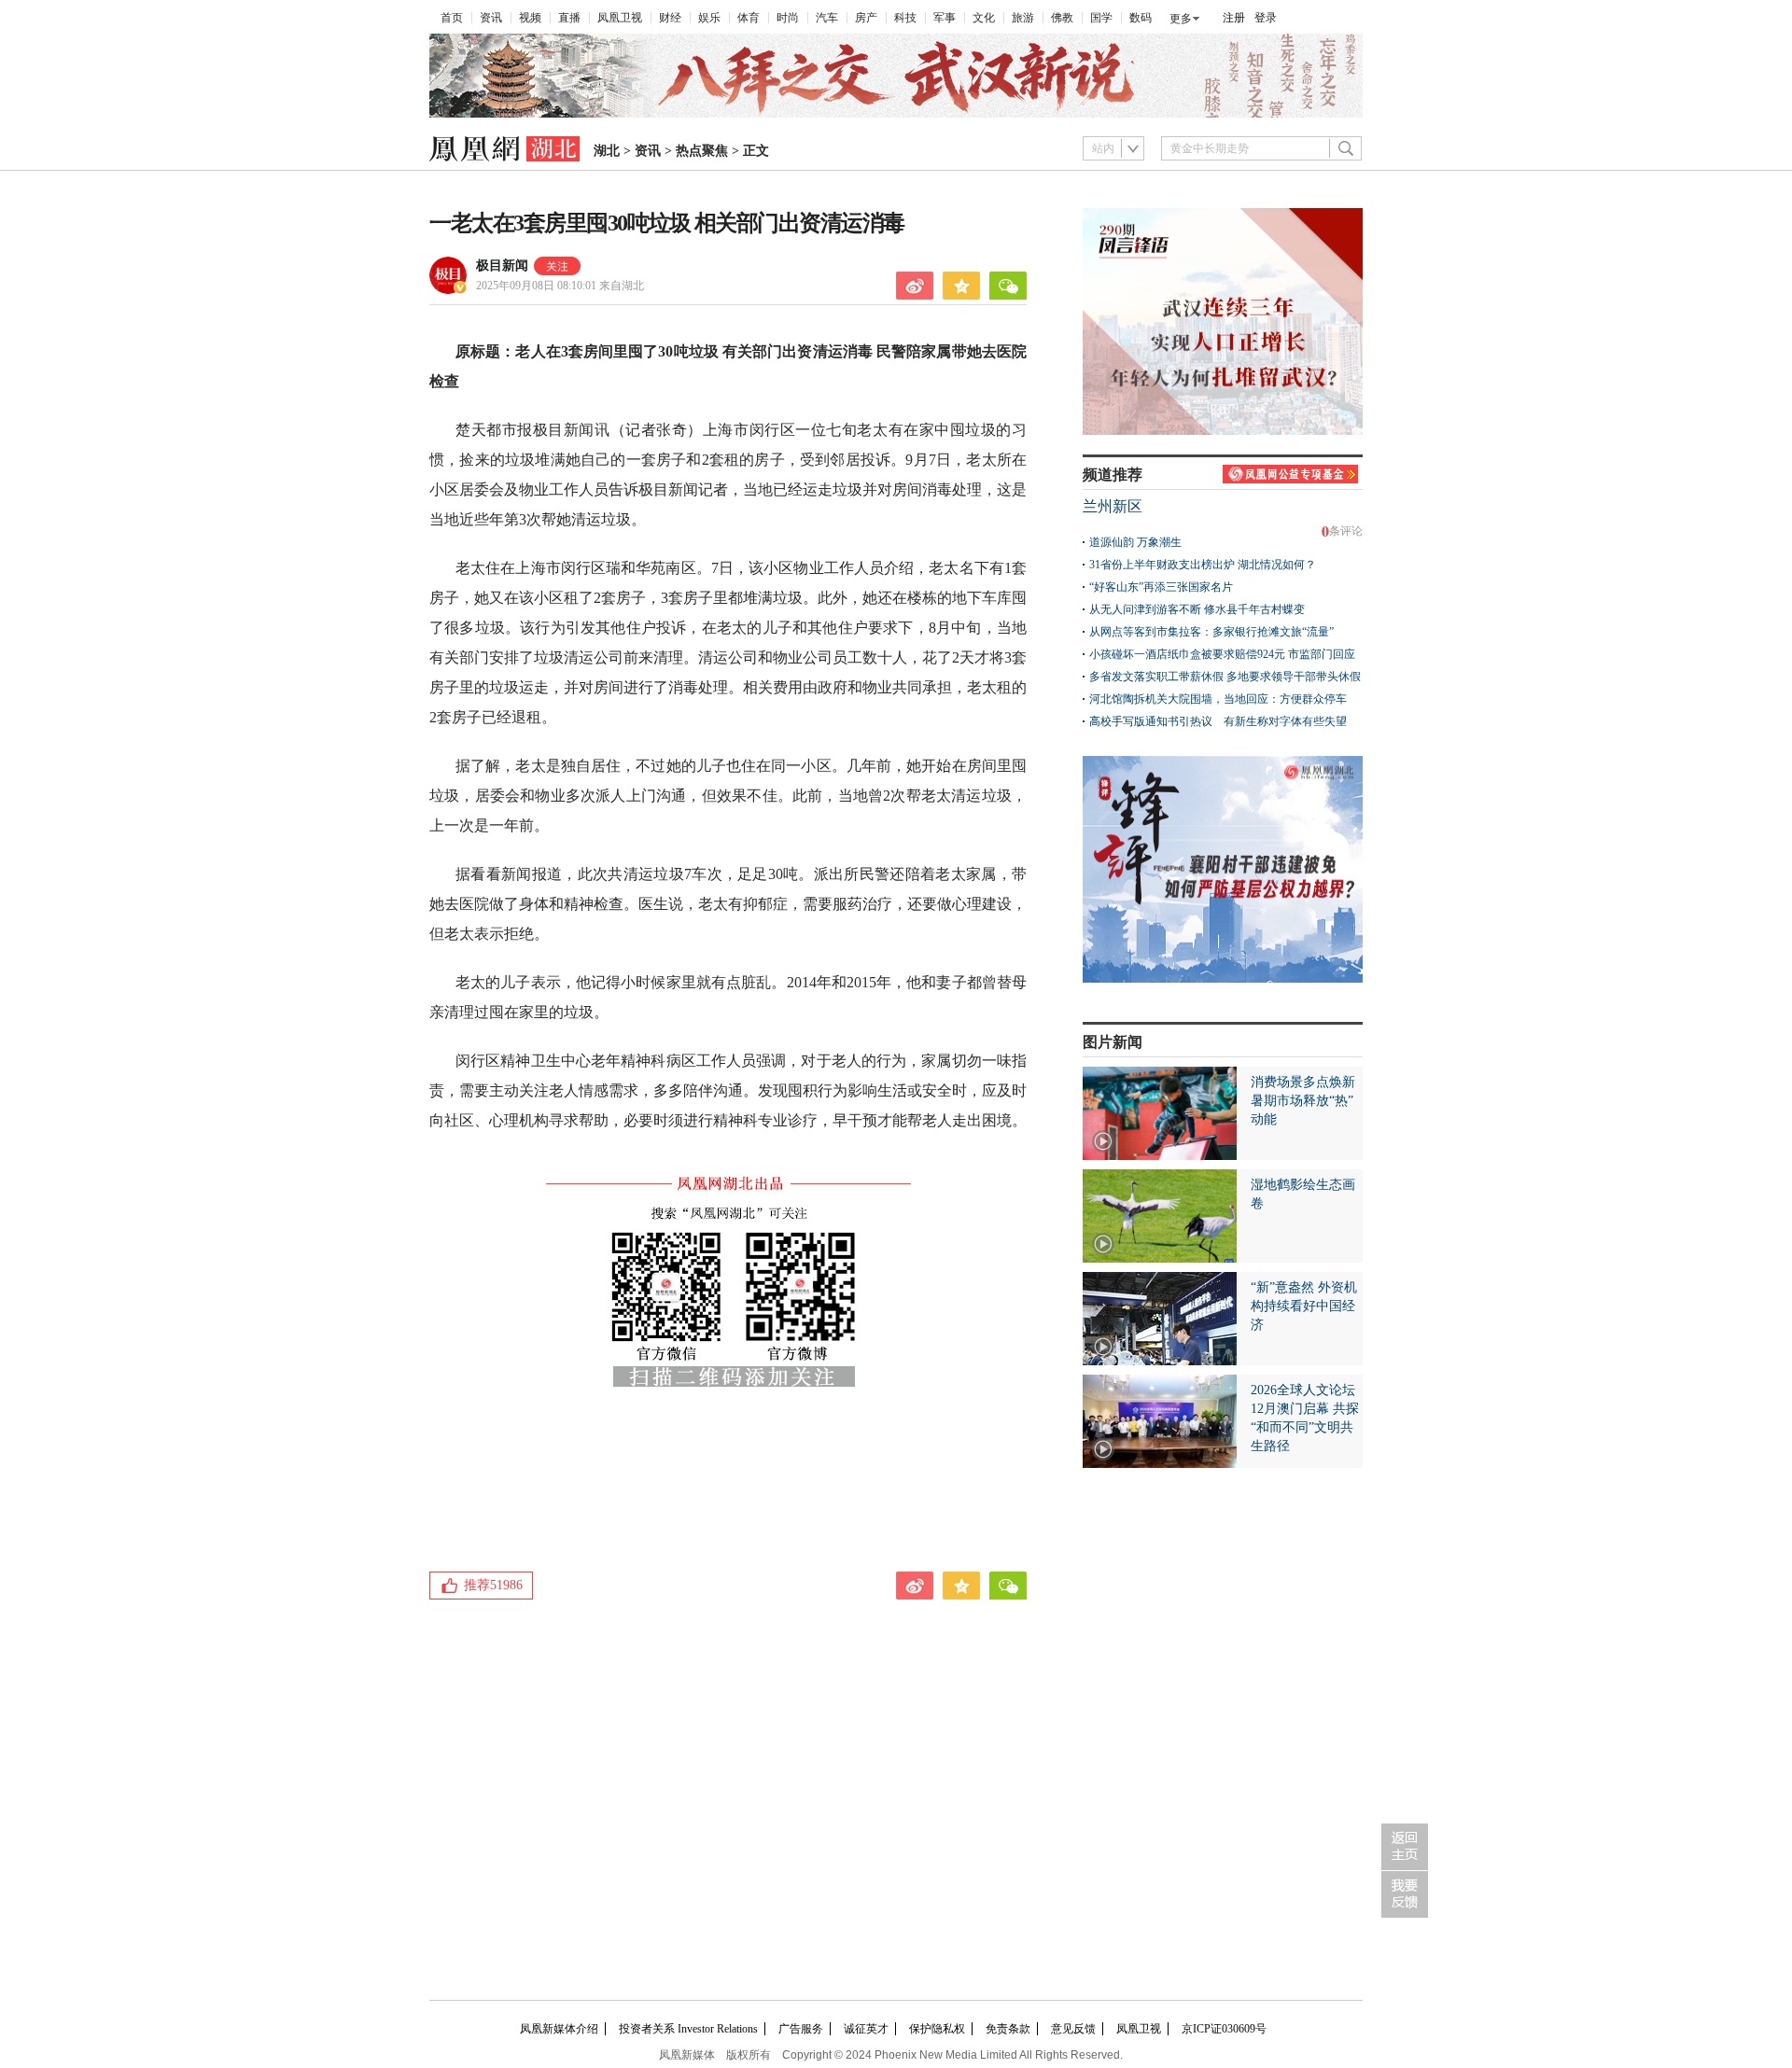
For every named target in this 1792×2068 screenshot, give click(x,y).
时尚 (788, 18)
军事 (945, 18)
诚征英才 (866, 2029)
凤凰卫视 (620, 18)
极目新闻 (502, 265)
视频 (530, 18)
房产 (866, 18)
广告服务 (801, 2029)
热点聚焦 (702, 151)
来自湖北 (560, 286)
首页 (452, 18)
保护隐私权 (937, 2029)
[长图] (896, 114)
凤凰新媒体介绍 (559, 2029)
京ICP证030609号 (1224, 2029)
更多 (1181, 19)
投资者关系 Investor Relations (688, 2029)
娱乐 (709, 18)
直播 (569, 18)
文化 (984, 18)
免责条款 (1008, 2029)
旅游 (1023, 18)
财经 (670, 18)
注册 (1234, 18)
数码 (1141, 18)
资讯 (491, 18)
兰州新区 (1113, 506)
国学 (1101, 18)
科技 (905, 18)
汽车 (827, 18)
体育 (749, 18)
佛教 (1062, 18)
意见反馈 (1073, 2029)
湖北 (607, 151)
